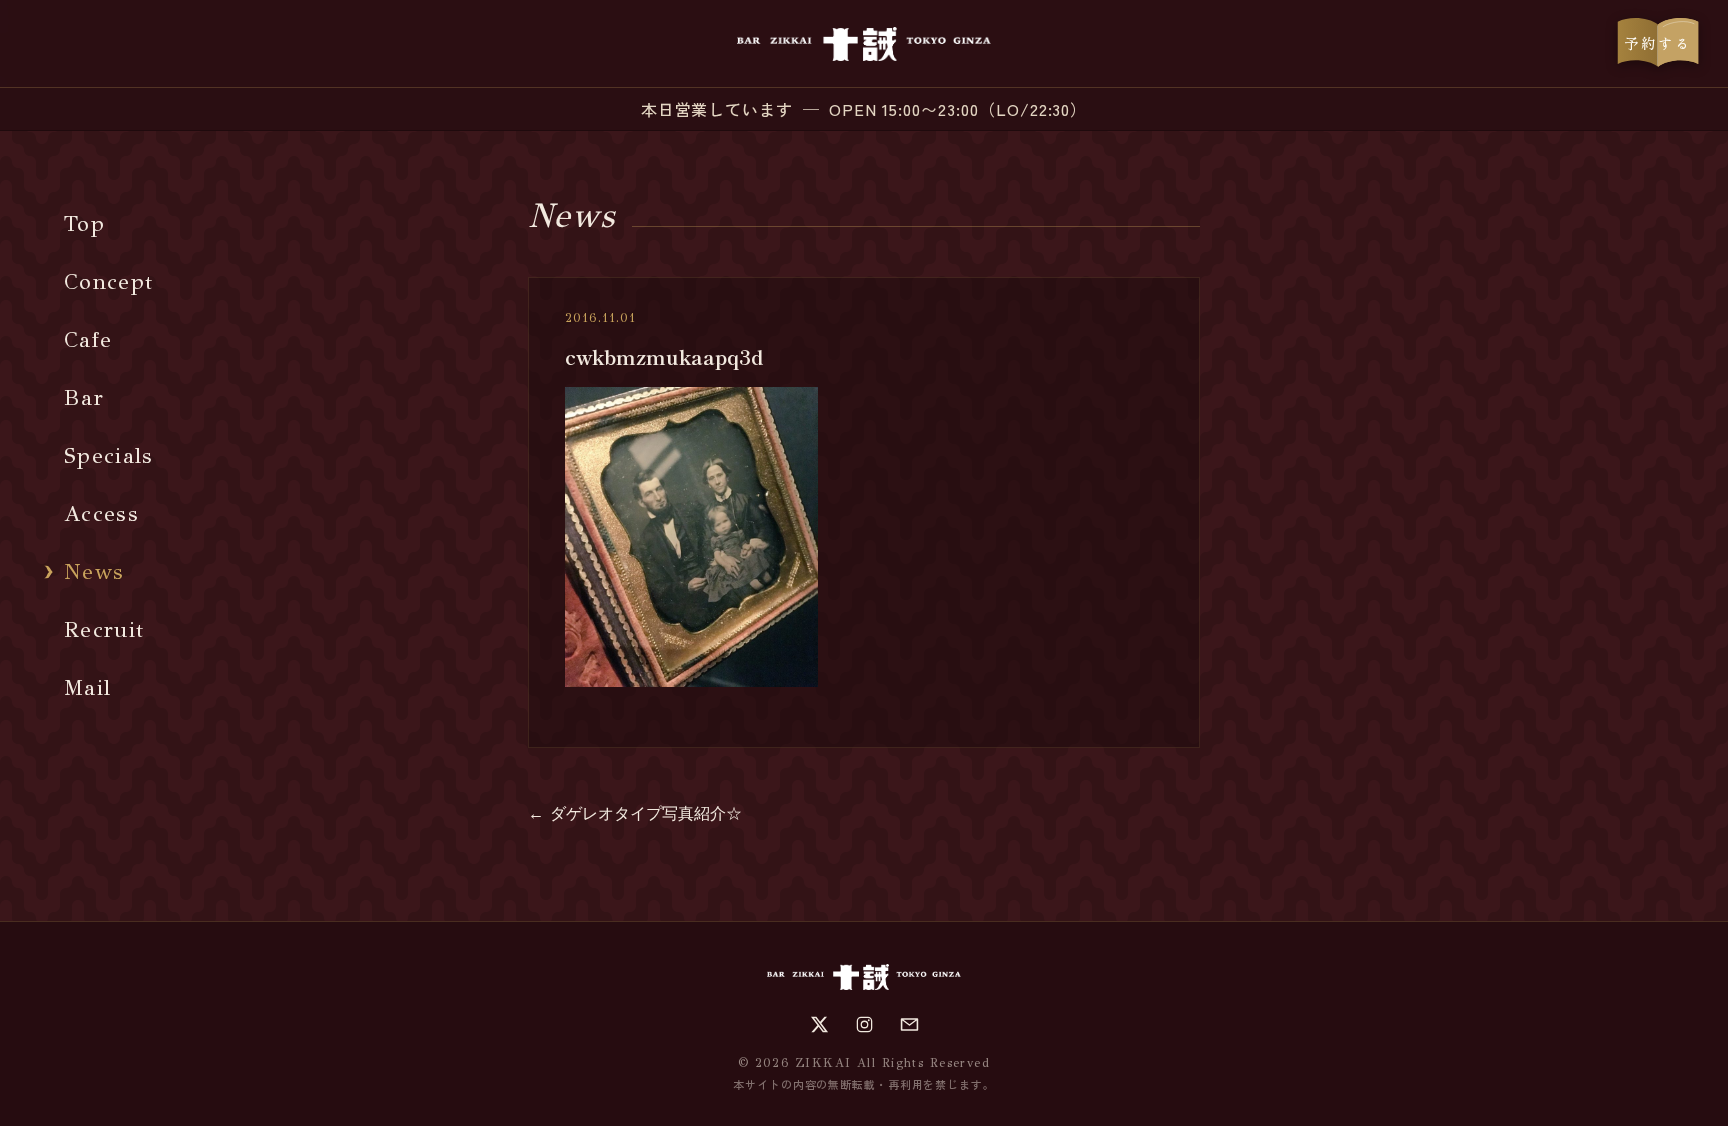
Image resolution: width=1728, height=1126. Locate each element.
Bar (84, 397)
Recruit (104, 629)
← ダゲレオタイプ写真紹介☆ (635, 813)
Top (84, 223)
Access (101, 513)
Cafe (88, 339)
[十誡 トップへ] (863, 44)
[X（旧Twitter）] (819, 1024)
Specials (109, 455)
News (94, 571)
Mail (87, 687)
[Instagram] (864, 1024)
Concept (108, 281)
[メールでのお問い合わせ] (909, 1024)
